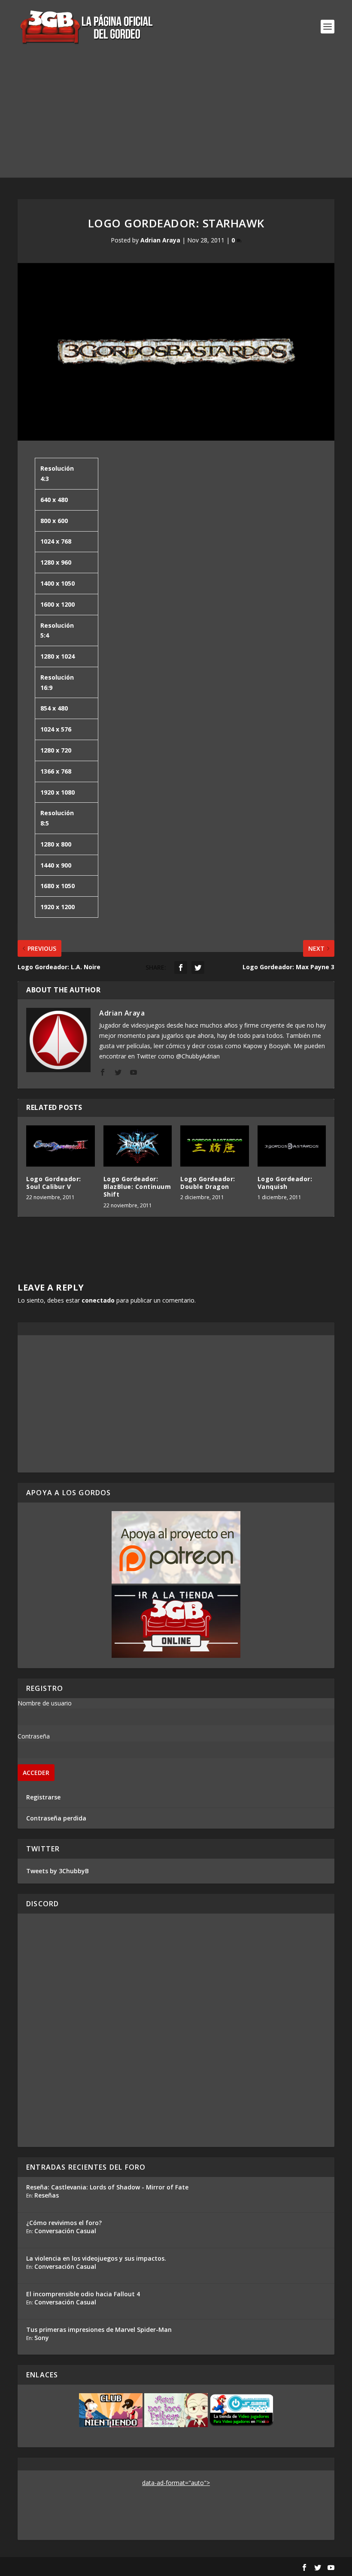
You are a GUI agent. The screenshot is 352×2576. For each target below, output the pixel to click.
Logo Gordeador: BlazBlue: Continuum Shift (137, 1187)
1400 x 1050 (58, 583)
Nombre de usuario (45, 1703)
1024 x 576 (56, 729)
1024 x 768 (56, 541)
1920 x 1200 (58, 907)
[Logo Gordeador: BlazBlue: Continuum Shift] (138, 1146)
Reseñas (47, 2195)
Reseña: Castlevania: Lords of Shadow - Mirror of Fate (107, 2187)
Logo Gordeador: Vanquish (285, 1183)
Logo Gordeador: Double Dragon (208, 1183)
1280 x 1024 (58, 656)
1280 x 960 (56, 562)
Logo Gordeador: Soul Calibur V (54, 1183)
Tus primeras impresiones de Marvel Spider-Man (99, 2330)
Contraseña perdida (56, 1818)
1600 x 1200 (58, 604)
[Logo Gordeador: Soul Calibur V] (61, 1146)
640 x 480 (54, 500)
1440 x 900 (56, 865)
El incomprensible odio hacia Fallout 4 (83, 2294)
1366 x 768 (56, 771)
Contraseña (34, 1736)
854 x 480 (54, 708)
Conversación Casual (65, 2231)
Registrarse (43, 1797)
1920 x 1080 (58, 792)
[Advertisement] (176, 118)
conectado (98, 1300)
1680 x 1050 (58, 886)
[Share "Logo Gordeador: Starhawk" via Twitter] (198, 968)
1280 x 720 (56, 750)
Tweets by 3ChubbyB (58, 1871)
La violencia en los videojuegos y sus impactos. (96, 2258)
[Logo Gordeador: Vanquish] (292, 1146)
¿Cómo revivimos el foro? (64, 2223)
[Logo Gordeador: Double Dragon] (215, 1146)
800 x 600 (54, 521)
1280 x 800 (56, 844)
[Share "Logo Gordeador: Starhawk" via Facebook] (181, 968)
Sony (42, 2338)
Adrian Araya (160, 240)
